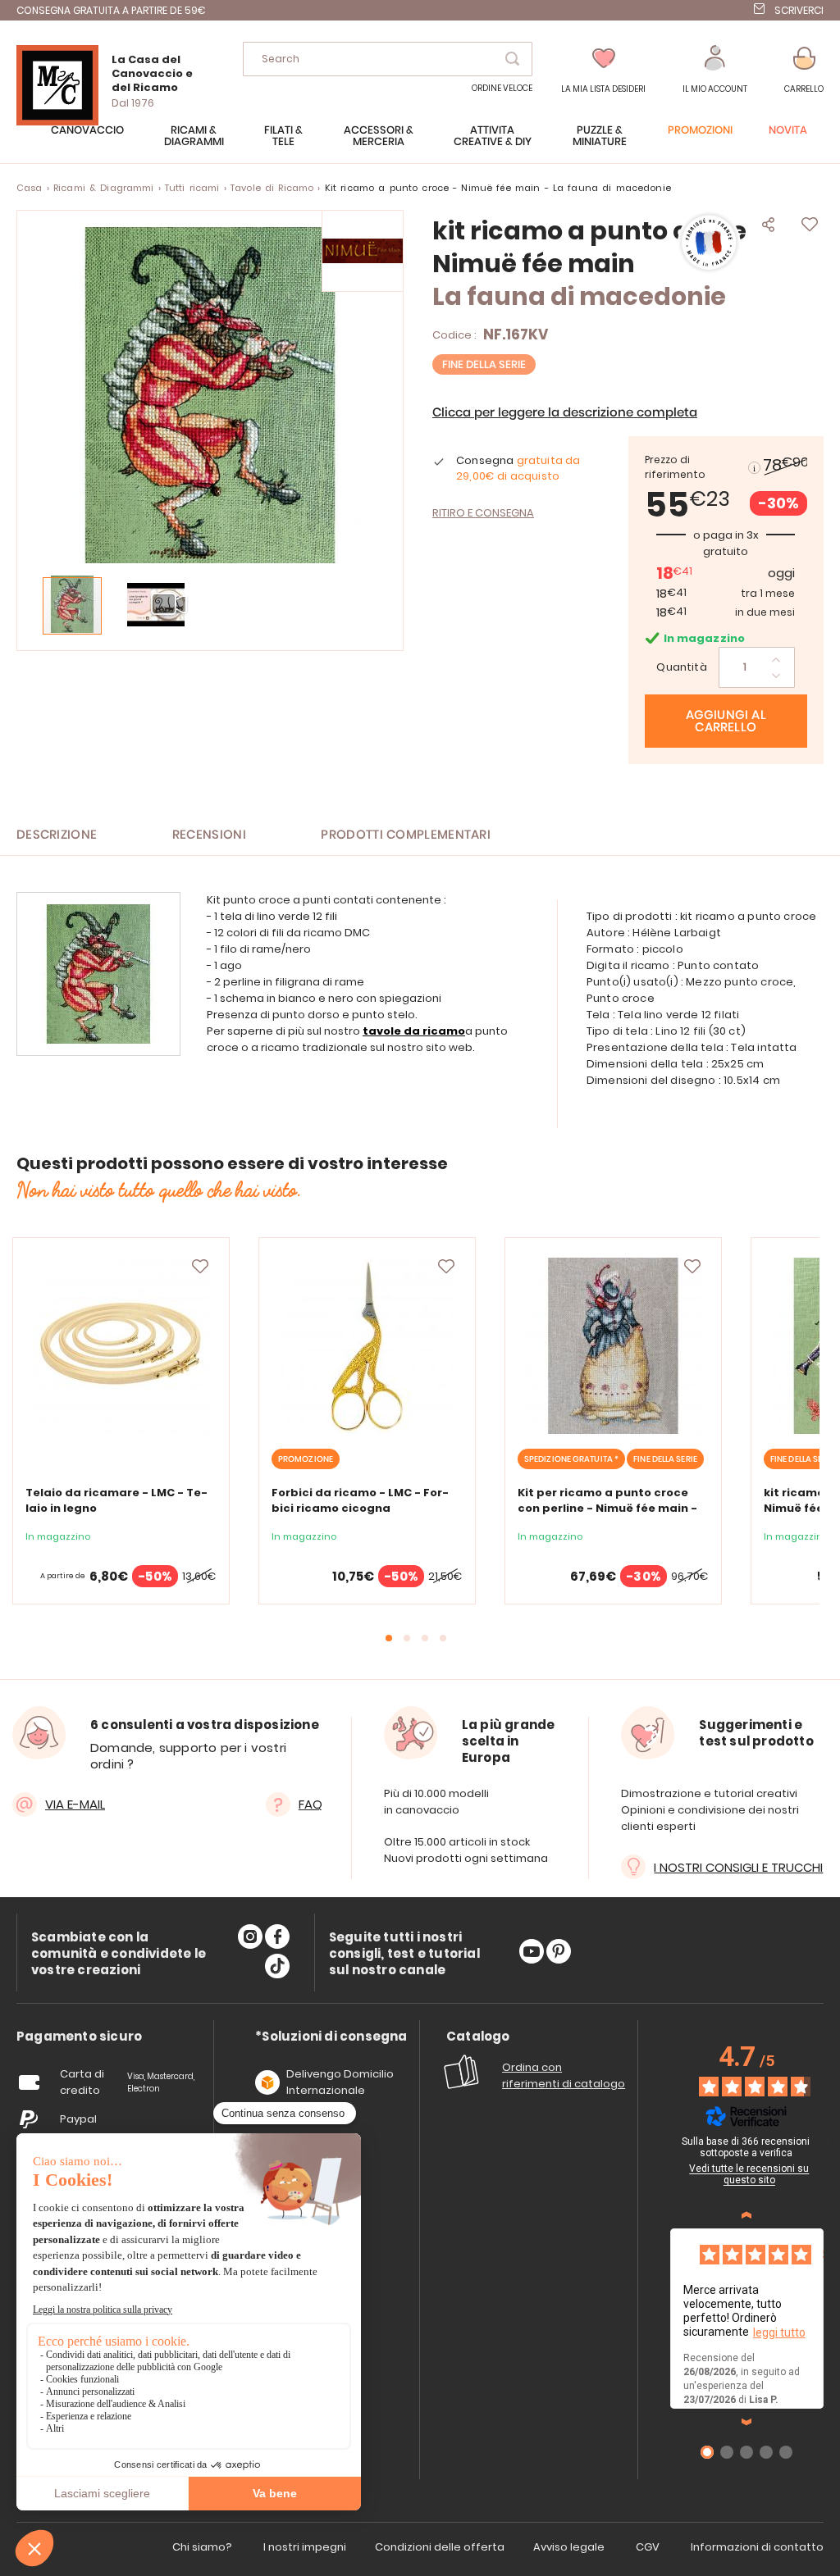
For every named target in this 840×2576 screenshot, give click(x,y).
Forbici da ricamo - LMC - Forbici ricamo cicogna (360, 1500)
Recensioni (209, 835)
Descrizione (57, 835)
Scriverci (799, 10)
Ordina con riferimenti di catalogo (564, 2075)
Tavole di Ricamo (272, 188)
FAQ (310, 1804)
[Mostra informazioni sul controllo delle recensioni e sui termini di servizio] (826, 2144)
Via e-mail (75, 1804)
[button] (715, 70)
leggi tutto (779, 2333)
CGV (648, 2547)
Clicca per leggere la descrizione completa (565, 413)
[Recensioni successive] (746, 2422)
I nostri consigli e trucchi (738, 1867)
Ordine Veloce (502, 88)
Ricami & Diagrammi (104, 188)
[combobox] (388, 59)
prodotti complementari (406, 835)
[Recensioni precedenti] (746, 2215)
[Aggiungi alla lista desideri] (200, 1267)
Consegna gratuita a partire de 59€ (111, 10)
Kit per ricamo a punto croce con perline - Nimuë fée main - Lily (607, 1508)
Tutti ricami (192, 188)
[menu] (420, 144)
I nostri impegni (305, 2547)
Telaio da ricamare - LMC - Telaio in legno (116, 1500)
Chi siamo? (202, 2547)
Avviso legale (569, 2547)
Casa (30, 188)
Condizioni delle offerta (440, 2547)
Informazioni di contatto (757, 2547)
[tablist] (79, 2037)
